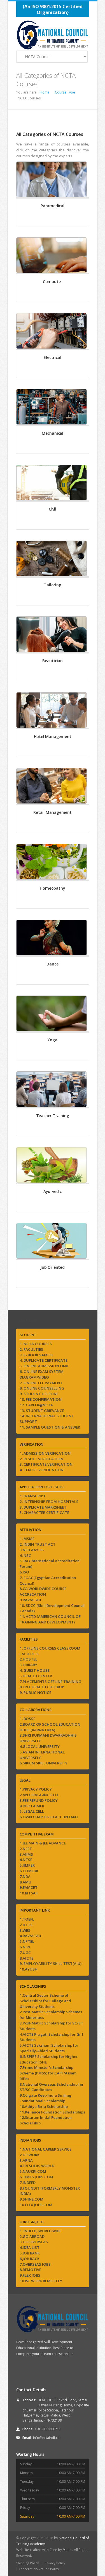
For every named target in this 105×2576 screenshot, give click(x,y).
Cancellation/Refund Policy (39, 2569)
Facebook (21, 2372)
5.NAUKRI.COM (33, 2171)
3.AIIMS (26, 1854)
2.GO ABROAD (32, 2236)
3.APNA (26, 2160)
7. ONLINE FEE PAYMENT (41, 1383)
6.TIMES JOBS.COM (36, 2177)
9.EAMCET (29, 1887)
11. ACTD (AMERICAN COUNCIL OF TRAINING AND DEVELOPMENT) (50, 1619)
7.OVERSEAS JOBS (35, 2264)
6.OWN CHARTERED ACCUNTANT (49, 1817)
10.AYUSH (29, 1969)
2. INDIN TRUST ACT (38, 1544)
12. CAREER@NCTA (36, 1405)
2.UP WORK (30, 2155)
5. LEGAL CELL (32, 1811)
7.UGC (25, 1953)
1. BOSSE (27, 1719)
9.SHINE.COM (32, 2199)
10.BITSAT (29, 1893)
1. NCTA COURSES (36, 1344)
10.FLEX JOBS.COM (36, 2205)
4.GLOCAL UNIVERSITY (40, 1746)
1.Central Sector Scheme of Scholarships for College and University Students (45, 2001)
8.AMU (25, 1882)
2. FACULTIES (31, 1349)
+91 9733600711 (48, 2429)
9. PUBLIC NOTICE (35, 1693)
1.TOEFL (27, 1919)
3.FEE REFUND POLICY (39, 1800)
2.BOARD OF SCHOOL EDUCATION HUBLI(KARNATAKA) (50, 1727)
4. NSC (25, 1555)
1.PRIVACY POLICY (36, 1789)
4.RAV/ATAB (30, 1936)
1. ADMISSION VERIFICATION (45, 1453)
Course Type (65, 92)
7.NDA (25, 1876)
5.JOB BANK (30, 2253)
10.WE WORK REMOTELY (41, 2281)
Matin (67, 2550)
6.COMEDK (29, 1871)
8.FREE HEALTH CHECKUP (42, 1687)
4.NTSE (26, 1860)
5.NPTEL (27, 1941)
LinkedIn (68, 2372)
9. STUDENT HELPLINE (39, 1394)
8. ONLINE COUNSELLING (42, 1388)
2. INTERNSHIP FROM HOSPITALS (49, 1502)
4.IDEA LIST (30, 2247)
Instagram (44, 2372)
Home (45, 92)
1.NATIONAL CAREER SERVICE (46, 2149)
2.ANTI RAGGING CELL (39, 1795)
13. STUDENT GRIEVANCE (42, 1411)
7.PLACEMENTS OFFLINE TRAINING (50, 1682)
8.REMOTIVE (30, 2270)
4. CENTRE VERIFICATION (42, 1470)
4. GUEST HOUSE (35, 1670)
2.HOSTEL (28, 1659)
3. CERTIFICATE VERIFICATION (46, 1464)
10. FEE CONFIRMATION (41, 1399)
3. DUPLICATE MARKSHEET (43, 1507)
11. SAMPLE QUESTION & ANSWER (50, 1427)
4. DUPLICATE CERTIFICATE (44, 1360)
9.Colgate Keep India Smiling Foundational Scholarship (46, 2098)
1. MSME (27, 1539)
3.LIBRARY (28, 1665)
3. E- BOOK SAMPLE (37, 1355)
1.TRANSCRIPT (33, 1496)
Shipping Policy (28, 2563)
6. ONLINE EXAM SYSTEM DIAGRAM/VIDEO (42, 1374)
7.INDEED (28, 2183)
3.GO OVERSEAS (34, 2242)
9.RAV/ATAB (30, 1600)
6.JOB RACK (30, 2259)
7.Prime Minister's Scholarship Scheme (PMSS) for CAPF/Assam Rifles (48, 2073)
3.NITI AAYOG (32, 1550)
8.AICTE (26, 1958)
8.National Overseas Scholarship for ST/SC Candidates (52, 2087)
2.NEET (26, 1849)
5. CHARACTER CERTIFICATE (44, 1513)
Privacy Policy (55, 2563)
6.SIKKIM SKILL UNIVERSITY (44, 1763)
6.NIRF (25, 1947)
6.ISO (24, 1572)
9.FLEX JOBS (30, 2275)
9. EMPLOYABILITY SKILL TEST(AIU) (51, 1964)
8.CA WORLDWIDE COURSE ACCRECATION (43, 1591)
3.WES (25, 1930)
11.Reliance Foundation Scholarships (52, 2112)
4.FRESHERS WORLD (37, 2166)
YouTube (32, 2372)
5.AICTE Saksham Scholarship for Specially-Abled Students (49, 2048)
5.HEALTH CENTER (36, 1676)
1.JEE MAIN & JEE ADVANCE (43, 1843)
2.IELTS (26, 1925)
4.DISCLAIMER (32, 1806)
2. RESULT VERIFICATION (41, 1459)
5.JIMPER (27, 1865)
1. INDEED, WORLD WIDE (40, 2231)
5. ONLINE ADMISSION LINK (44, 1366)
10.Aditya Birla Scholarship (44, 2106)
